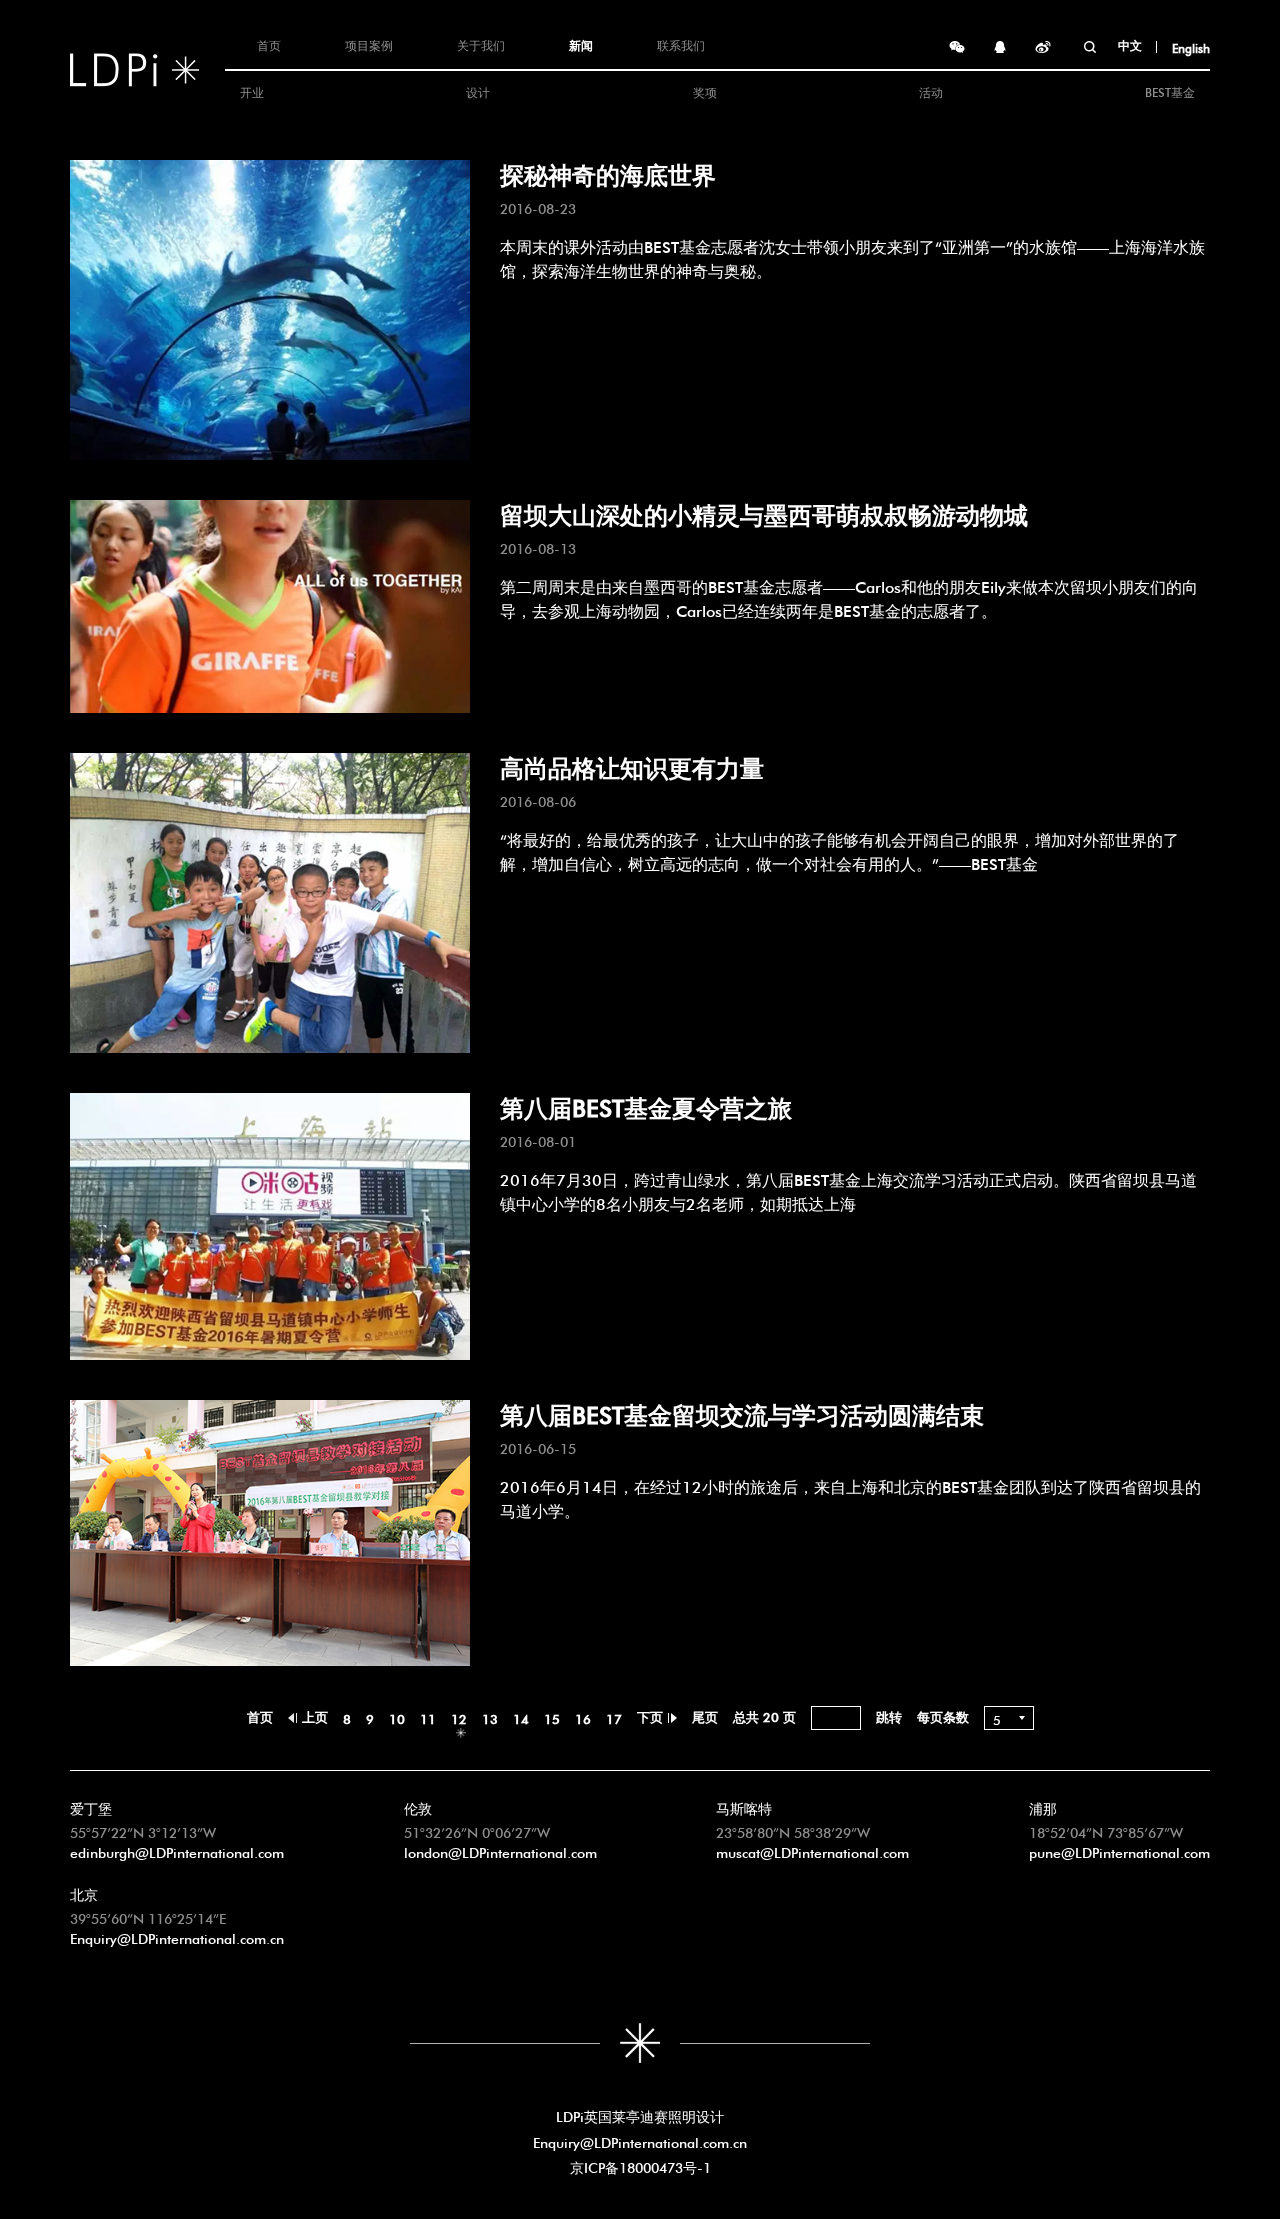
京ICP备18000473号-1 (640, 2166)
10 (397, 1717)
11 (428, 1717)
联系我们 (681, 44)
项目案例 (369, 44)
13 (490, 1717)
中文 (1130, 44)
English (1191, 47)
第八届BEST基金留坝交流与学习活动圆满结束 (742, 1412)
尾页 (705, 1715)
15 (552, 1717)
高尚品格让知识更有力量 (632, 765)
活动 (931, 91)
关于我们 (481, 44)
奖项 (705, 91)
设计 (478, 91)
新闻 (581, 44)
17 (614, 1717)
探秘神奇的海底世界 (608, 172)
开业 (252, 91)
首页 (269, 44)
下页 (650, 1715)
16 (583, 1717)
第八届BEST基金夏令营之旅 (646, 1105)
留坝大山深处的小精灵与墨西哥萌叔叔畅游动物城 (764, 512)
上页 (315, 1715)
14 (521, 1717)
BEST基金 (1170, 91)
